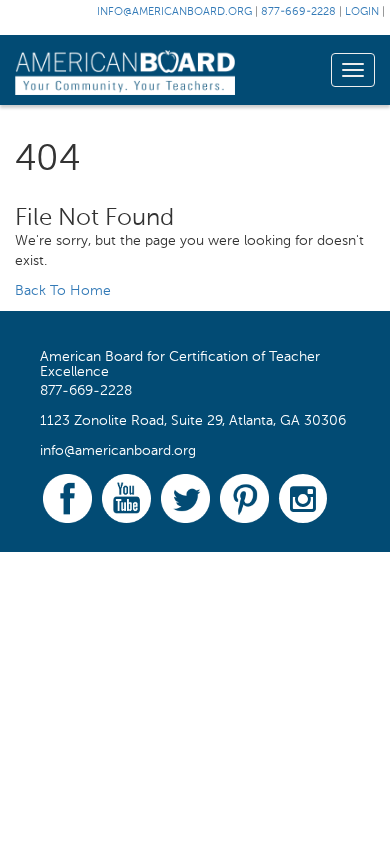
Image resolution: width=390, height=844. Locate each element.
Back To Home (63, 291)
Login (362, 12)
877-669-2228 (298, 12)
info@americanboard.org (174, 12)
